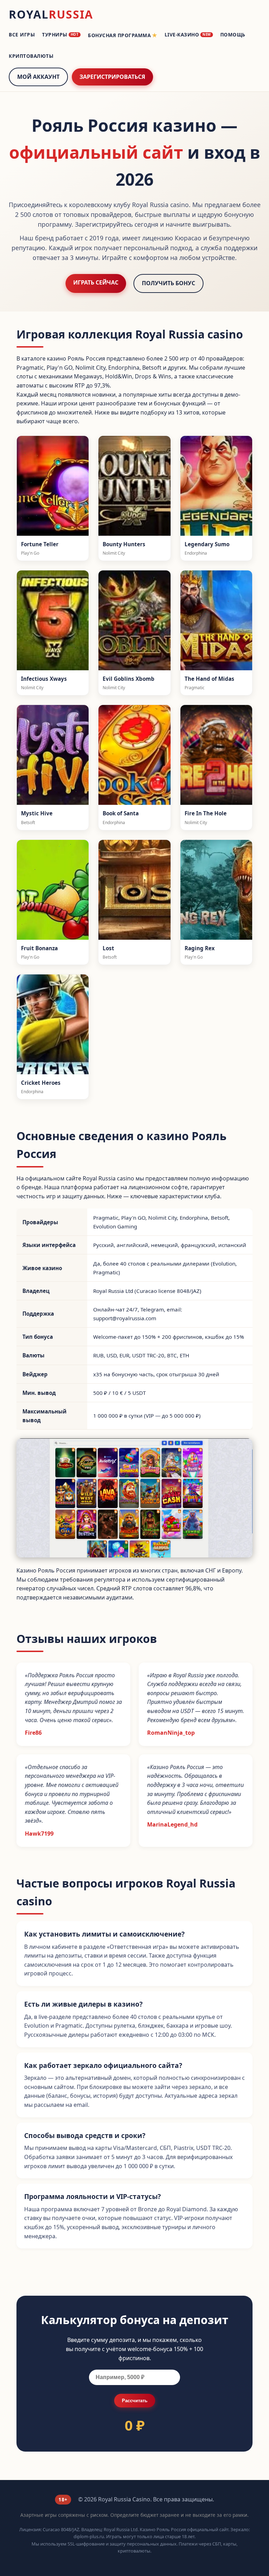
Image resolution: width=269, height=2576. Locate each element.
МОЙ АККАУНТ (38, 77)
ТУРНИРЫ (60, 35)
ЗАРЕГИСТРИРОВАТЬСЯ (112, 77)
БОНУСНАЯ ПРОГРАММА (123, 35)
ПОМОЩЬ (233, 35)
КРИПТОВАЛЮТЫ (31, 56)
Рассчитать (135, 2401)
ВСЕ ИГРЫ (22, 35)
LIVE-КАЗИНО (188, 35)
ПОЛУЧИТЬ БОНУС (168, 283)
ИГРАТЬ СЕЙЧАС (96, 282)
